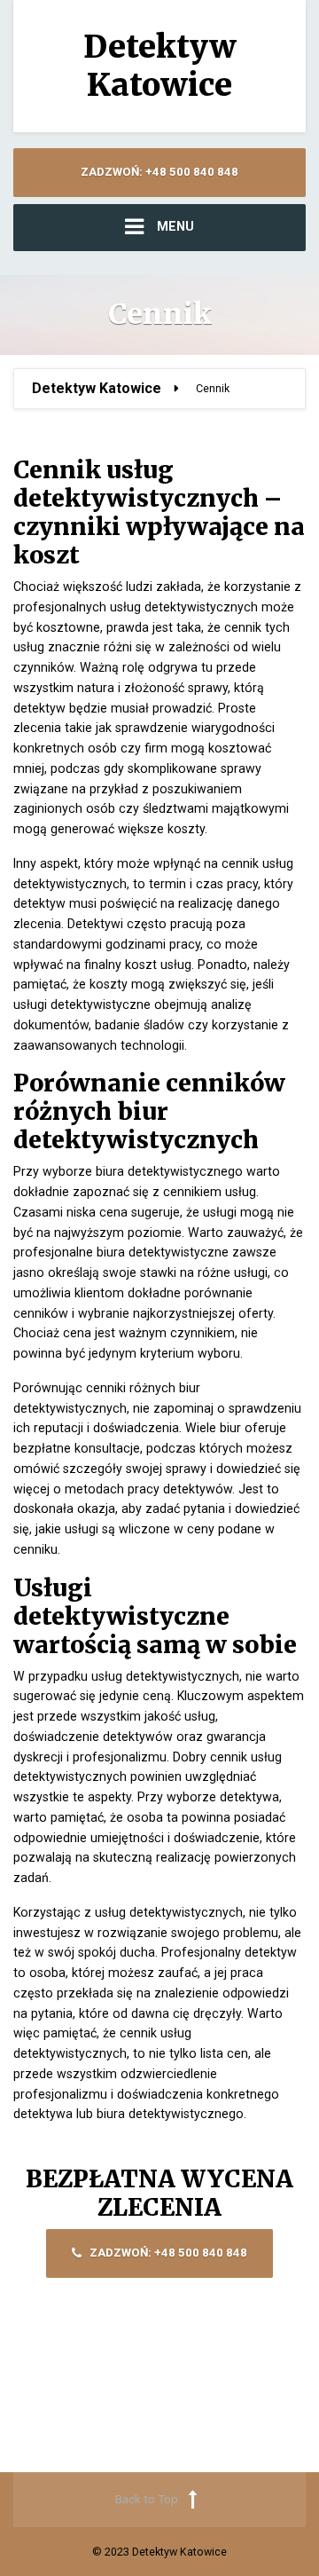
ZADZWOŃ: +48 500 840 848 (159, 172)
